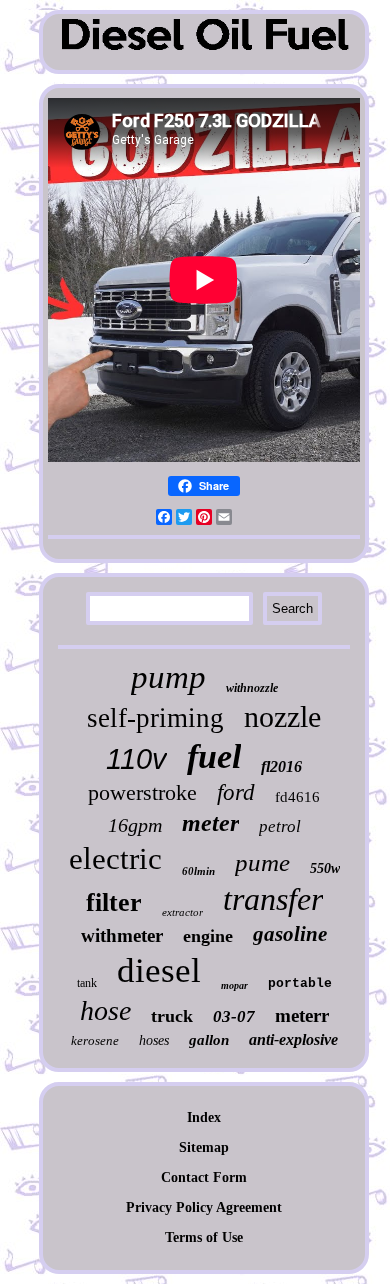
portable (300, 983)
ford (236, 792)
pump (168, 677)
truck (172, 1016)
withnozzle (252, 688)
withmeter (122, 935)
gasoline (290, 934)
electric (115, 858)
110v (136, 759)
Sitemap (204, 1147)
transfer (273, 899)
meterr (302, 1015)
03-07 (234, 1016)
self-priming (155, 718)
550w (325, 868)
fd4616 (297, 797)
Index (204, 1117)
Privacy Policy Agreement (204, 1207)
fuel (214, 756)
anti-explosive (293, 1039)
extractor (182, 912)
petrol (280, 826)
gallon (209, 1040)
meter (210, 823)
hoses (154, 1040)
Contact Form (204, 1177)
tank (87, 983)
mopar (234, 985)
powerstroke (142, 792)
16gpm (135, 825)
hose (105, 1010)
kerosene (95, 1040)
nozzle (282, 716)
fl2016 (281, 766)
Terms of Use (204, 1237)
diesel (159, 970)
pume (262, 862)
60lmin (198, 871)
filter (114, 902)
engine (208, 936)
